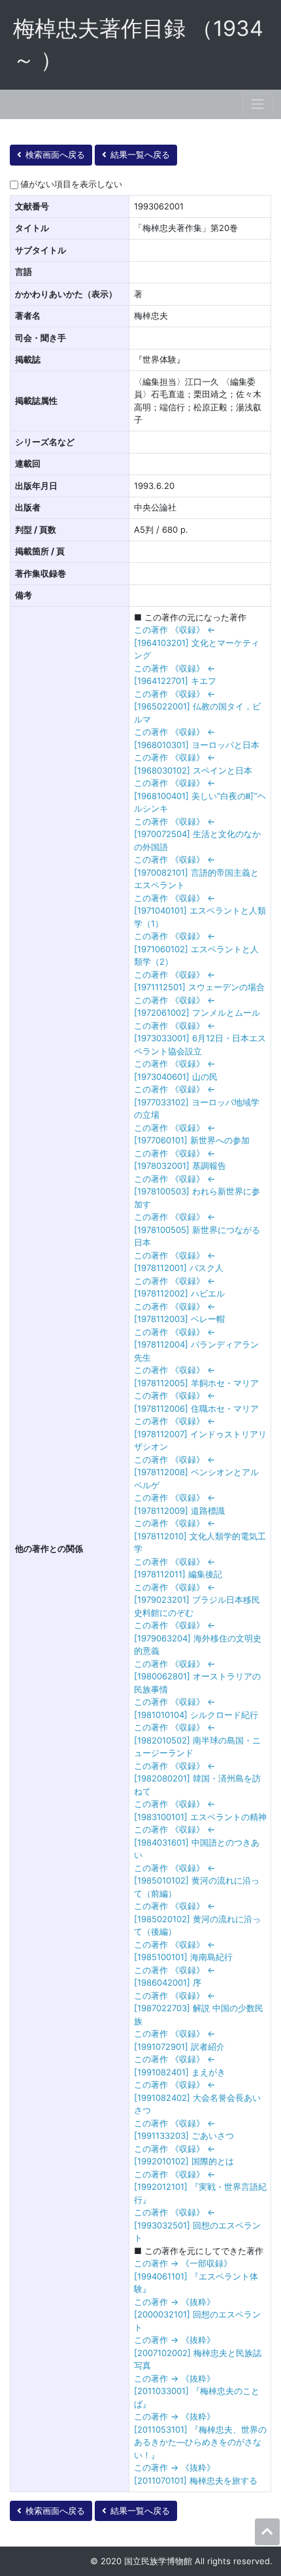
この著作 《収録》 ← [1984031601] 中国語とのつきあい (197, 1842)
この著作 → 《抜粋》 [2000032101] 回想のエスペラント (197, 2315)
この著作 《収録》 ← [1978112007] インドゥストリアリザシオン (200, 1434)
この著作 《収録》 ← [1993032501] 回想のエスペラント (197, 2225)
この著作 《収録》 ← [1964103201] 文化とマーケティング (197, 642)
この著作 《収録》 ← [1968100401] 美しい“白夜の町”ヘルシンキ (200, 796)
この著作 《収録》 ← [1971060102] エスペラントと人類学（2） (196, 949)
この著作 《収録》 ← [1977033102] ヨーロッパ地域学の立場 (197, 1102)
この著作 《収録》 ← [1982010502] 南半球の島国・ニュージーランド (197, 1740)
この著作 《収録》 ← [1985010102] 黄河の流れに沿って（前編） (197, 1881)
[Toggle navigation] (257, 104)
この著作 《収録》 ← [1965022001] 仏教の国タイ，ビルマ (197, 707)
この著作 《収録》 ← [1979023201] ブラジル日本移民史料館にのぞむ (197, 1600)
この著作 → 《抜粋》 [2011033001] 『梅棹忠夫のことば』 (197, 2391)
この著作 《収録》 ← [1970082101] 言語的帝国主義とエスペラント (196, 872)
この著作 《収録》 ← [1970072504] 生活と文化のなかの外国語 (197, 834)
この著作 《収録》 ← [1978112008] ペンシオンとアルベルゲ (196, 1472)
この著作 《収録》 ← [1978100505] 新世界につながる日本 (197, 1229)
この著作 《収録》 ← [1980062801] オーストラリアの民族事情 (197, 1676)
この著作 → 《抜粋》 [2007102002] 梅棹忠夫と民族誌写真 (198, 2352)
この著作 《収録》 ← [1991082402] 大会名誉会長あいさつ (197, 2097)
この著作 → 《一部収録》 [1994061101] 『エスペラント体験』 (196, 2276)
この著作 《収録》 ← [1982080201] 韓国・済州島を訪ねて (197, 1779)
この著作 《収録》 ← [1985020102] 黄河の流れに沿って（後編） (197, 1919)
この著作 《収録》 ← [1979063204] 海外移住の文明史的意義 (198, 1638)
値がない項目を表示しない (71, 184)
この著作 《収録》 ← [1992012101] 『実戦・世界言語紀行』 (200, 2187)
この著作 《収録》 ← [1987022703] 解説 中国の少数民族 (199, 2008)
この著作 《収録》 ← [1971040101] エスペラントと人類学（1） (200, 911)
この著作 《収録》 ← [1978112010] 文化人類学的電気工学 (200, 1536)
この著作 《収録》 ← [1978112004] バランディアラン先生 (196, 1345)
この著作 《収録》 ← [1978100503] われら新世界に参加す (197, 1191)
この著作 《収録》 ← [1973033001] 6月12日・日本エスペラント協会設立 (200, 1038)
